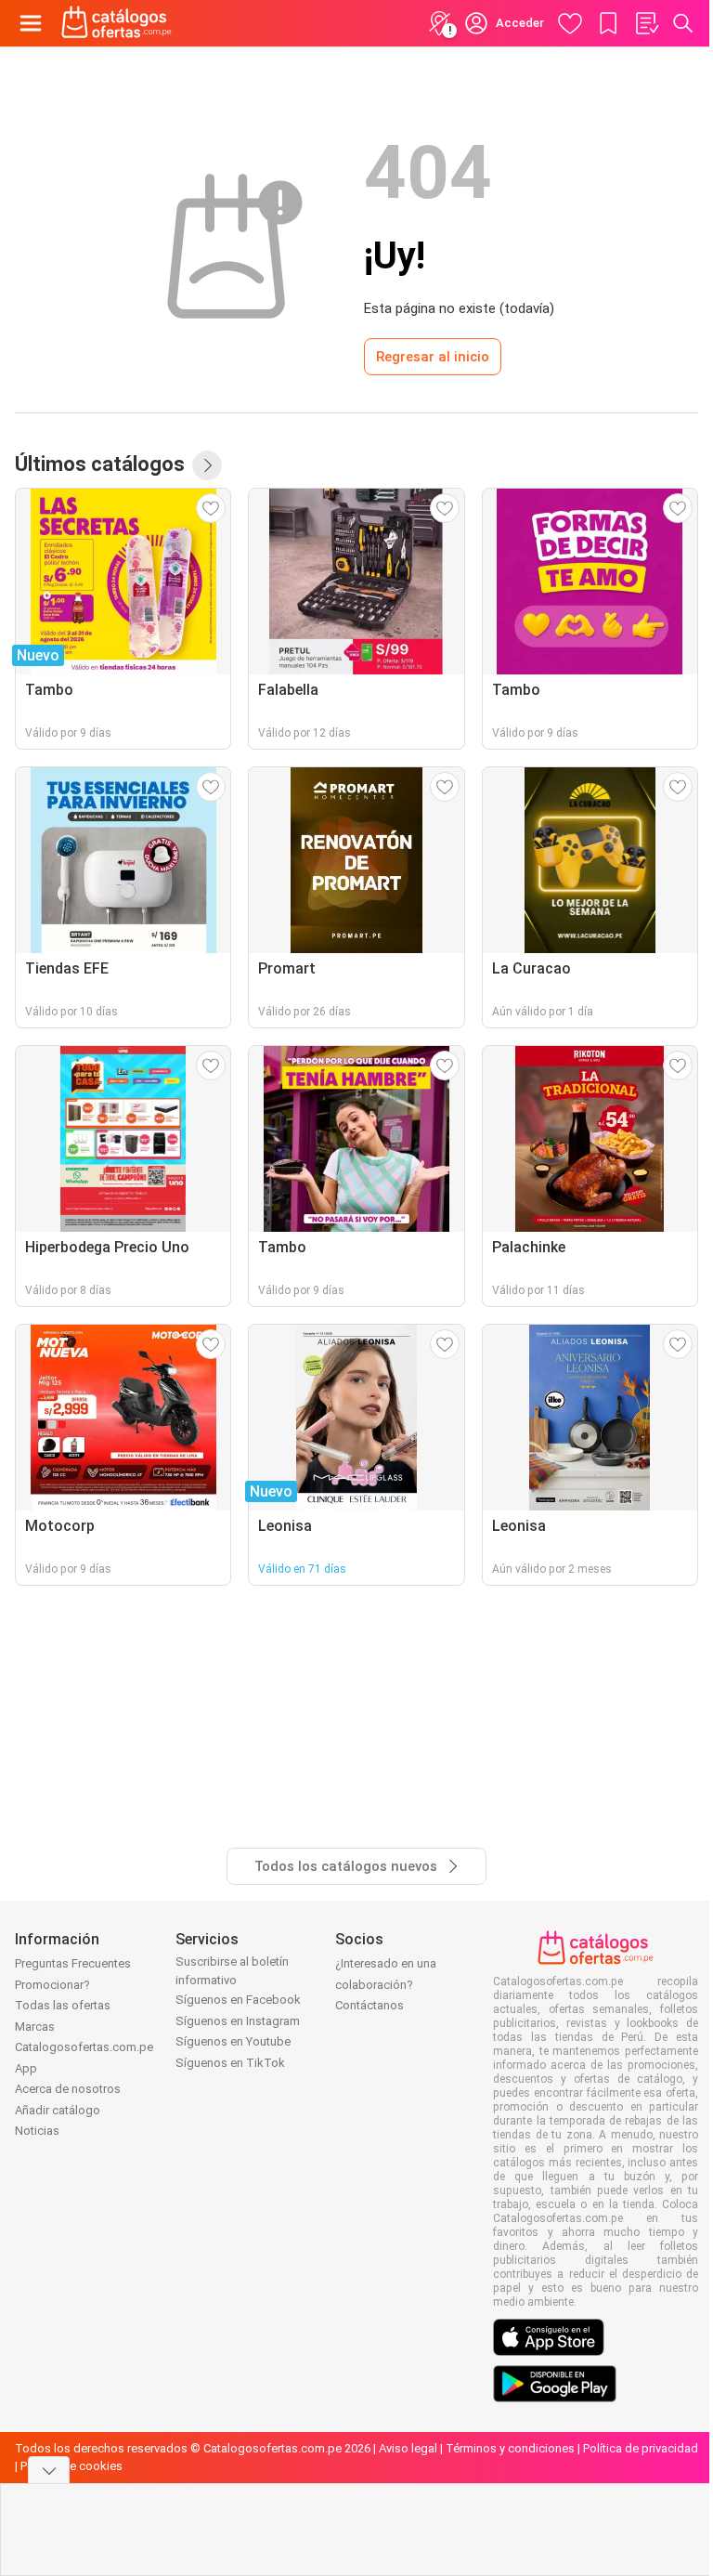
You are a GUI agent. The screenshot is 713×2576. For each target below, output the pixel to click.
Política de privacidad (641, 2448)
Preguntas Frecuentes (73, 1963)
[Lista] (646, 23)
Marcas (35, 2027)
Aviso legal (408, 2448)
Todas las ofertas (63, 2005)
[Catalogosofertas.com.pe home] (117, 23)
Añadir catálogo (58, 2110)
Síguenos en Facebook (238, 2000)
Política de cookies (71, 2466)
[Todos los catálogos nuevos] (207, 465)
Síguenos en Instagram (238, 2021)
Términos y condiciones (510, 2448)
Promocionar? (52, 1985)
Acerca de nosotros (68, 2089)
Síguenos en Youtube (233, 2041)
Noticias (37, 2131)
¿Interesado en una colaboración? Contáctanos (386, 1984)
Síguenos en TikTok (230, 2063)
